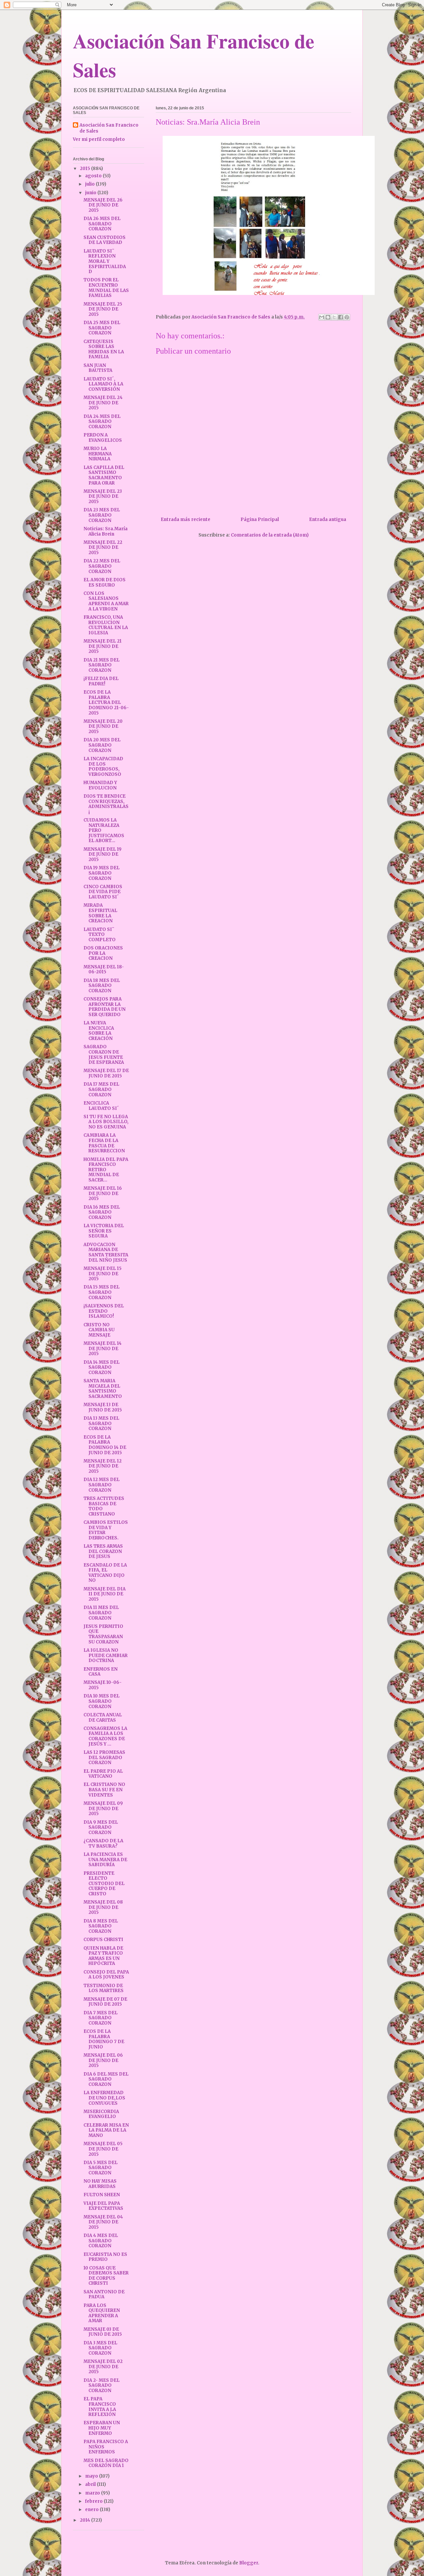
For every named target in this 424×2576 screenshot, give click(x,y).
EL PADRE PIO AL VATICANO (103, 1774)
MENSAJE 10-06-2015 (103, 1685)
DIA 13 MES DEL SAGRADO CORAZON (101, 1423)
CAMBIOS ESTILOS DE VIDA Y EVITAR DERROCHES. (106, 1530)
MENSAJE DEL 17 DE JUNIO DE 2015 (106, 1073)
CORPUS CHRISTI (103, 1940)
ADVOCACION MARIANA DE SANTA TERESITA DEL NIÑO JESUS (106, 1252)
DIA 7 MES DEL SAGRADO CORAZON (101, 2018)
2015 (85, 169)
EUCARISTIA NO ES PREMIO (105, 2257)
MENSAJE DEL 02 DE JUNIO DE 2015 (103, 2367)
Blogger (249, 2563)
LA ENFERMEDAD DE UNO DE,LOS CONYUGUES (104, 2098)
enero (92, 2510)
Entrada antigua (328, 519)
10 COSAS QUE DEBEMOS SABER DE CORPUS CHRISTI (106, 2276)
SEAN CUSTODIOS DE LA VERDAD (105, 240)
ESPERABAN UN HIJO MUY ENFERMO (102, 2428)
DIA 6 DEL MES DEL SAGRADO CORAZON (106, 2079)
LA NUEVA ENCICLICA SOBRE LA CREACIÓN (99, 1031)
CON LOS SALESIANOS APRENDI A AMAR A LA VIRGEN (106, 601)
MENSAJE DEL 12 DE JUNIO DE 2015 (103, 1466)
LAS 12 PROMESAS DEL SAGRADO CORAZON (104, 1757)
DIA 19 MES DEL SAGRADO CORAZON (102, 873)
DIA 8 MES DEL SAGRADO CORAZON (101, 1926)
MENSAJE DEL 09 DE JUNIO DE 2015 (103, 1808)
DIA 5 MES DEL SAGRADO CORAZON (101, 2168)
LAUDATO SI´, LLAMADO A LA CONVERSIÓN (103, 384)
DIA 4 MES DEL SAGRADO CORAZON (101, 2241)
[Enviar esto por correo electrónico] (322, 317)
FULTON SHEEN (102, 2195)
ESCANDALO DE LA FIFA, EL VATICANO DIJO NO (105, 1573)
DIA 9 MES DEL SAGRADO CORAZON (101, 1827)
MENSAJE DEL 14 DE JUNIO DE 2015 (103, 1348)
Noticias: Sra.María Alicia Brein (106, 531)
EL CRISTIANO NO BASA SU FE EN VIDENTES (104, 1790)
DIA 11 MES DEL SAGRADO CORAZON (101, 1613)
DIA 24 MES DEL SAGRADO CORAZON (102, 422)
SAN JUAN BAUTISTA (98, 368)
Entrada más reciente (185, 519)
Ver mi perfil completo (99, 139)
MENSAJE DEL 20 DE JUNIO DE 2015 (103, 726)
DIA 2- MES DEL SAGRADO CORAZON (102, 2385)
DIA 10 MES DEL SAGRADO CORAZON (102, 1701)
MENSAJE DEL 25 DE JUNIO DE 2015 (103, 309)
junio (91, 193)
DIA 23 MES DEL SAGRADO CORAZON (102, 515)
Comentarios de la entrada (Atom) (270, 535)
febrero (94, 2501)
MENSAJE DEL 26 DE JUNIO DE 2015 (103, 205)
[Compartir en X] (334, 317)
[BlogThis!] (328, 317)
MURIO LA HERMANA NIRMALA (98, 454)
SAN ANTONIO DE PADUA (104, 2294)
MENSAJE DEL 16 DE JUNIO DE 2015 (103, 1193)
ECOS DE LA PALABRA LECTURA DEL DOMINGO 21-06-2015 (106, 702)
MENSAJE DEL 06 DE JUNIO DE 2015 (103, 2060)
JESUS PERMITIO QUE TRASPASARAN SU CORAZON (103, 1634)
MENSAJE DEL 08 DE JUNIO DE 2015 (103, 1907)
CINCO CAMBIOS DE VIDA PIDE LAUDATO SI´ (103, 892)
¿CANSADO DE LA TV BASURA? (103, 1843)
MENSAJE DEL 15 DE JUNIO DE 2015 (103, 1274)
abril (91, 2484)
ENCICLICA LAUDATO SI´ (101, 1106)
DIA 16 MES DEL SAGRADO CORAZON (102, 1212)
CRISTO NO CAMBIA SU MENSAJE (99, 1330)
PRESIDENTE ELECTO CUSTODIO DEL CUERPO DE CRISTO (104, 1884)
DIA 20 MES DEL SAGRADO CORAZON (102, 745)
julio (90, 184)
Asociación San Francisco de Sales (109, 128)
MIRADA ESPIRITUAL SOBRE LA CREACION (100, 913)
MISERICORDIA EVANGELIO (101, 2114)
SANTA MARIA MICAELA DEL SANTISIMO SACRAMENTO (103, 1389)
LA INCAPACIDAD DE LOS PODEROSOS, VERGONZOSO (103, 767)
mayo (92, 2476)
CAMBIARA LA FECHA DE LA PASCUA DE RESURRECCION (104, 1143)
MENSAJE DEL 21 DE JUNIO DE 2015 (103, 646)
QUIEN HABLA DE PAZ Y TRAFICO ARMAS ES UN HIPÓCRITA (103, 1956)
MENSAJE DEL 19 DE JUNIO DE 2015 (103, 854)
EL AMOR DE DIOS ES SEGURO (105, 582)
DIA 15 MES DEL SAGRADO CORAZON (102, 1292)
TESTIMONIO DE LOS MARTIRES (104, 1988)
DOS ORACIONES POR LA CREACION (103, 953)
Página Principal (260, 519)
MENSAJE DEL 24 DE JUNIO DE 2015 (103, 403)
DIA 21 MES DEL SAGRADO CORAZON (102, 665)
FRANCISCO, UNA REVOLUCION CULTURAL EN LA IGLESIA (106, 625)
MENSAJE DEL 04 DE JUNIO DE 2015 (103, 2222)
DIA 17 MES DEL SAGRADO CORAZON (101, 1089)
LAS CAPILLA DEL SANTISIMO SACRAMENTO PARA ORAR (104, 475)
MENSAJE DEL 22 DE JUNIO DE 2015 (103, 547)
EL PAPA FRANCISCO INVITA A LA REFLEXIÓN (100, 2407)
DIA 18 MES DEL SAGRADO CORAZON (102, 986)
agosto (94, 176)
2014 (85, 2520)
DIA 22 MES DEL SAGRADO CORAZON (102, 566)
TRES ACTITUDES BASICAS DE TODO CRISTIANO (104, 1506)
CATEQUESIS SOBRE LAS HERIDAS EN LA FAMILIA (104, 349)
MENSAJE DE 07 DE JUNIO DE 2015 (105, 2002)
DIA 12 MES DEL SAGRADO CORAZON (102, 1485)
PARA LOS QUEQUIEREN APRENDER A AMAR (102, 2313)
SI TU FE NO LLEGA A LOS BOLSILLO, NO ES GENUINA (106, 1122)
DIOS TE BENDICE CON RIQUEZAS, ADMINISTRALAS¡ (106, 804)
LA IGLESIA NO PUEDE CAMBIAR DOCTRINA (106, 1655)
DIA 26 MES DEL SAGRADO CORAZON (102, 224)
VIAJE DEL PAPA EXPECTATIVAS (103, 2206)
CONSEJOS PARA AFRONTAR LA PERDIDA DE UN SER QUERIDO (105, 1007)
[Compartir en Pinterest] (347, 317)
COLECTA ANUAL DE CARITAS (103, 1717)
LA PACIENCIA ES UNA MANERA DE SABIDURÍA (105, 1860)
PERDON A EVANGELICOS (103, 438)
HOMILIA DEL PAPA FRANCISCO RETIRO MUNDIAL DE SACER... (106, 1170)
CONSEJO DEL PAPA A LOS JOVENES (106, 1975)
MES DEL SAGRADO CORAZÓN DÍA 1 (106, 2463)
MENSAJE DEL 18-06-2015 (104, 970)
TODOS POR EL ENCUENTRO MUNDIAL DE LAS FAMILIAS (106, 288)
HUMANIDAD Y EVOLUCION (100, 785)
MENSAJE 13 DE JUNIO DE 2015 (103, 1407)
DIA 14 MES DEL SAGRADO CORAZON (102, 1367)
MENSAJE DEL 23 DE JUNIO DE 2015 (103, 496)
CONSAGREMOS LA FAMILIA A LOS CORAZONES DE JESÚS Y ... (105, 1736)
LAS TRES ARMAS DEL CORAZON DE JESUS (103, 1551)
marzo (93, 2493)
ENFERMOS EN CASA (101, 1672)
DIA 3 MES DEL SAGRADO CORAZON (100, 2348)
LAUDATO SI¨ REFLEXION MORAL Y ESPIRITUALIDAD (105, 261)
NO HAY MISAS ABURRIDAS (100, 2184)
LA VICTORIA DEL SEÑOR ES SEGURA (104, 1231)
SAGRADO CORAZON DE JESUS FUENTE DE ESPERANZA (104, 1055)
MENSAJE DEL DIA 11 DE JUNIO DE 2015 (105, 1594)
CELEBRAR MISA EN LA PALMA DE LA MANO (106, 2130)
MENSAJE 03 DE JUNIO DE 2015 (103, 2332)
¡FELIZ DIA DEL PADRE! (101, 681)
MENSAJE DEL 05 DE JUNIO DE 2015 (103, 2149)
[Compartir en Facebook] (341, 317)
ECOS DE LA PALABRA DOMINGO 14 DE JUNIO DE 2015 (105, 1445)
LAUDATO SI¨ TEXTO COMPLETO (100, 935)
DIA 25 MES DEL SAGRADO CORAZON (102, 328)
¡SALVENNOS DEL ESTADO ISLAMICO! (104, 1311)
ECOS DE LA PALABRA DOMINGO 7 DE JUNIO (104, 2039)
